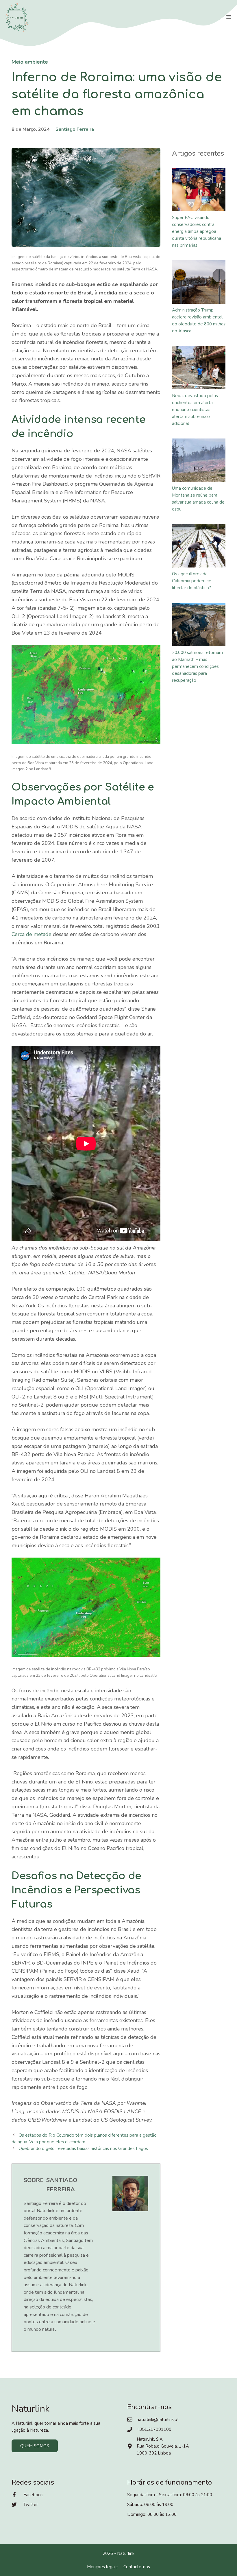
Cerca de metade (32, 934)
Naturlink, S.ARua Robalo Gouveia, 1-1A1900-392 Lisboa (163, 2446)
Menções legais (102, 2567)
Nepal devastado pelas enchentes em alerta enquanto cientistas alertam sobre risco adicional (195, 410)
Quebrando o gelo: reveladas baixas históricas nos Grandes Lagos (83, 2148)
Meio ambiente (30, 62)
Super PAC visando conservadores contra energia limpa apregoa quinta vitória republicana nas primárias (197, 231)
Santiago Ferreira (75, 129)
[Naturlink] (17, 17)
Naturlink (126, 2553)
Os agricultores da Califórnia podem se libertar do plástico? (192, 581)
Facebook (33, 2495)
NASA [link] (124, 451)
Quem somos (35, 2446)
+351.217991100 (154, 2429)
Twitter (31, 2505)
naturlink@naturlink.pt (158, 2420)
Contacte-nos (137, 2567)
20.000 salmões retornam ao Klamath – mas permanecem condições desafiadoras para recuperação (197, 666)
